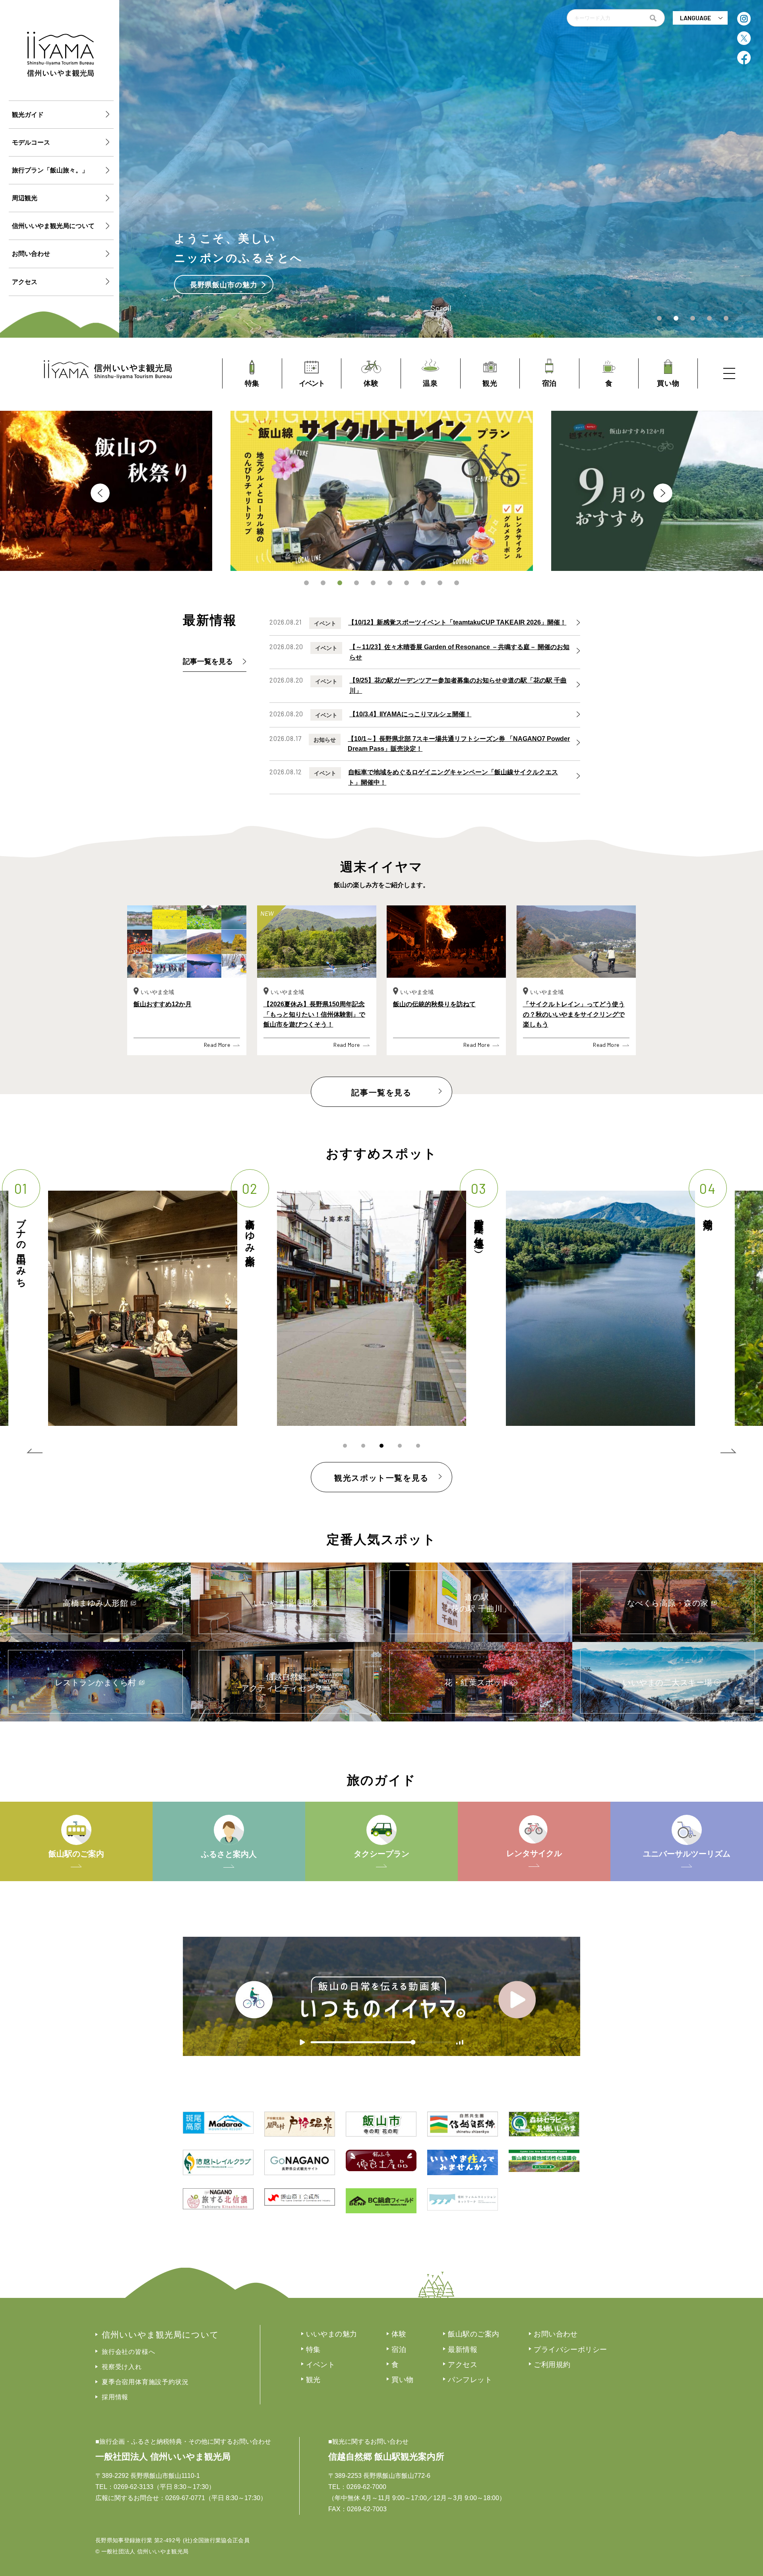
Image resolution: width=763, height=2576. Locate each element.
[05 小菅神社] (372, 1308)
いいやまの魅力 (332, 2334)
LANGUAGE (695, 18)
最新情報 (463, 2350)
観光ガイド (28, 115)
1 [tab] (306, 583)
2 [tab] (323, 583)
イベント (321, 2365)
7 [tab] (407, 583)
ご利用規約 (552, 2365)
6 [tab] (390, 583)
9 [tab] (440, 583)
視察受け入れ (122, 2367)
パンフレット (470, 2380)
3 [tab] (340, 583)
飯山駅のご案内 (473, 2334)
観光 (313, 2380)
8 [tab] (423, 583)
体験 (399, 2334)
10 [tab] (457, 583)
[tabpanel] (382, 491)
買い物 (402, 2380)
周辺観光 (25, 198)
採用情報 (115, 2397)
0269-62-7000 (366, 2487)
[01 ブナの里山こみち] (600, 1308)
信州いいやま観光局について (53, 226)
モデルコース (31, 142)
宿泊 (399, 2350)
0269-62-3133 (134, 2487)
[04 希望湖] (143, 1308)
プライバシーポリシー (570, 2350)
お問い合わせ (31, 254)
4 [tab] (356, 583)
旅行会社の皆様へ (128, 2352)
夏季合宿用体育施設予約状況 (145, 2382)
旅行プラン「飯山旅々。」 (50, 170)
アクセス (25, 282)
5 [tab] (373, 583)
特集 (313, 2350)
